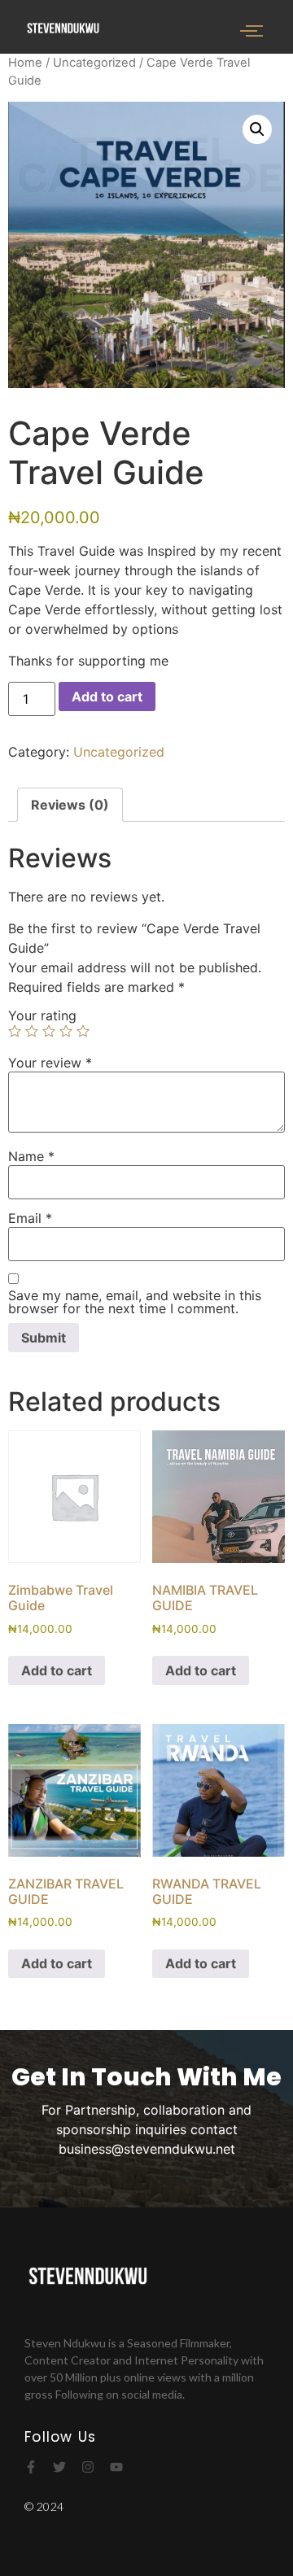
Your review (50, 1063)
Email (30, 1218)
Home (25, 63)
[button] (257, 129)
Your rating (42, 1015)
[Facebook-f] (31, 2467)
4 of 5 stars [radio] (66, 1031)
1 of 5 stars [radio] (15, 1031)
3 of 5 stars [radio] (49, 1031)
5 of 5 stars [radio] (83, 1031)
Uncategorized (94, 63)
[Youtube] (116, 2467)
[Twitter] (59, 2467)
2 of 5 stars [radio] (32, 1031)
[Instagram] (88, 2467)
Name (31, 1156)
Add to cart (107, 696)
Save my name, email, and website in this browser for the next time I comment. (135, 1302)
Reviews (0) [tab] (70, 805)
